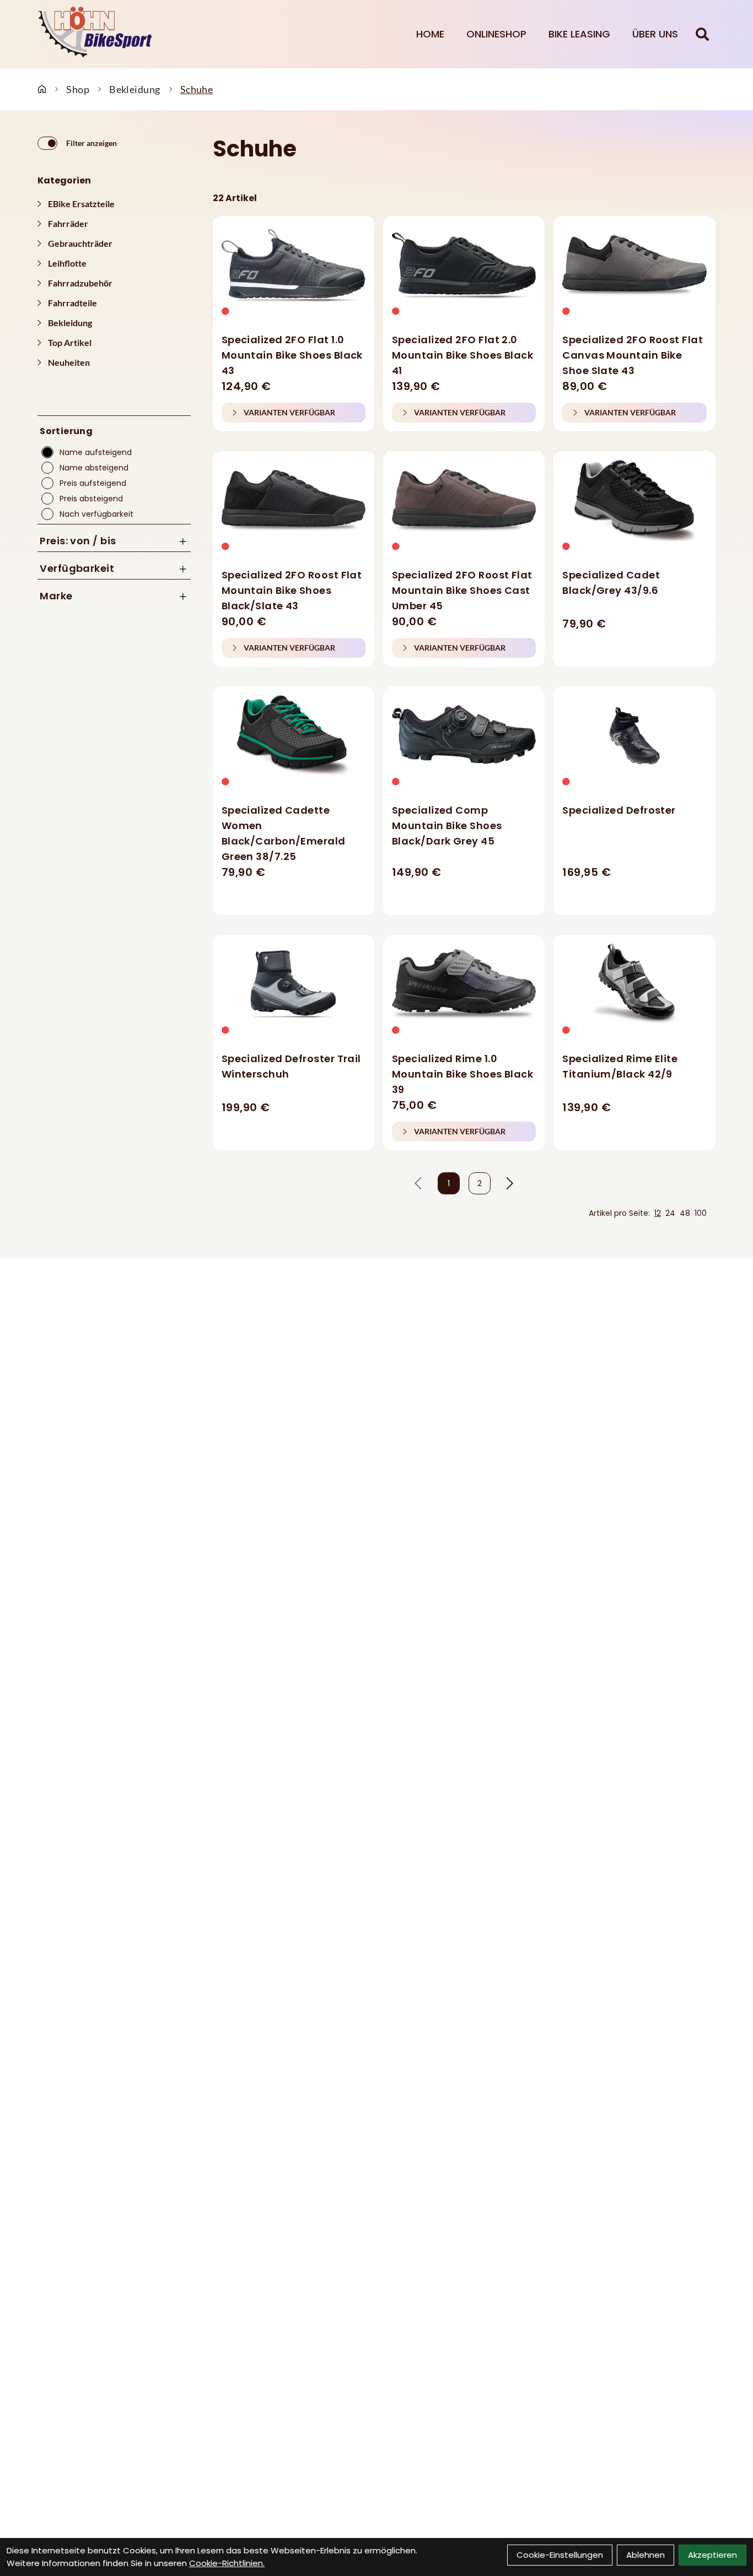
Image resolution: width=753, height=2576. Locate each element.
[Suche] (702, 34)
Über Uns (655, 34)
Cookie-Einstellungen (560, 2555)
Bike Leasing (579, 34)
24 (670, 1213)
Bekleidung (135, 89)
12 (658, 1213)
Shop (78, 89)
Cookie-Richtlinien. (227, 2563)
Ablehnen (646, 2555)
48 (685, 1213)
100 (701, 1213)
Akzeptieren (712, 2555)
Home (430, 34)
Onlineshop (496, 34)
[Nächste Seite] (510, 1183)
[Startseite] (42, 89)
